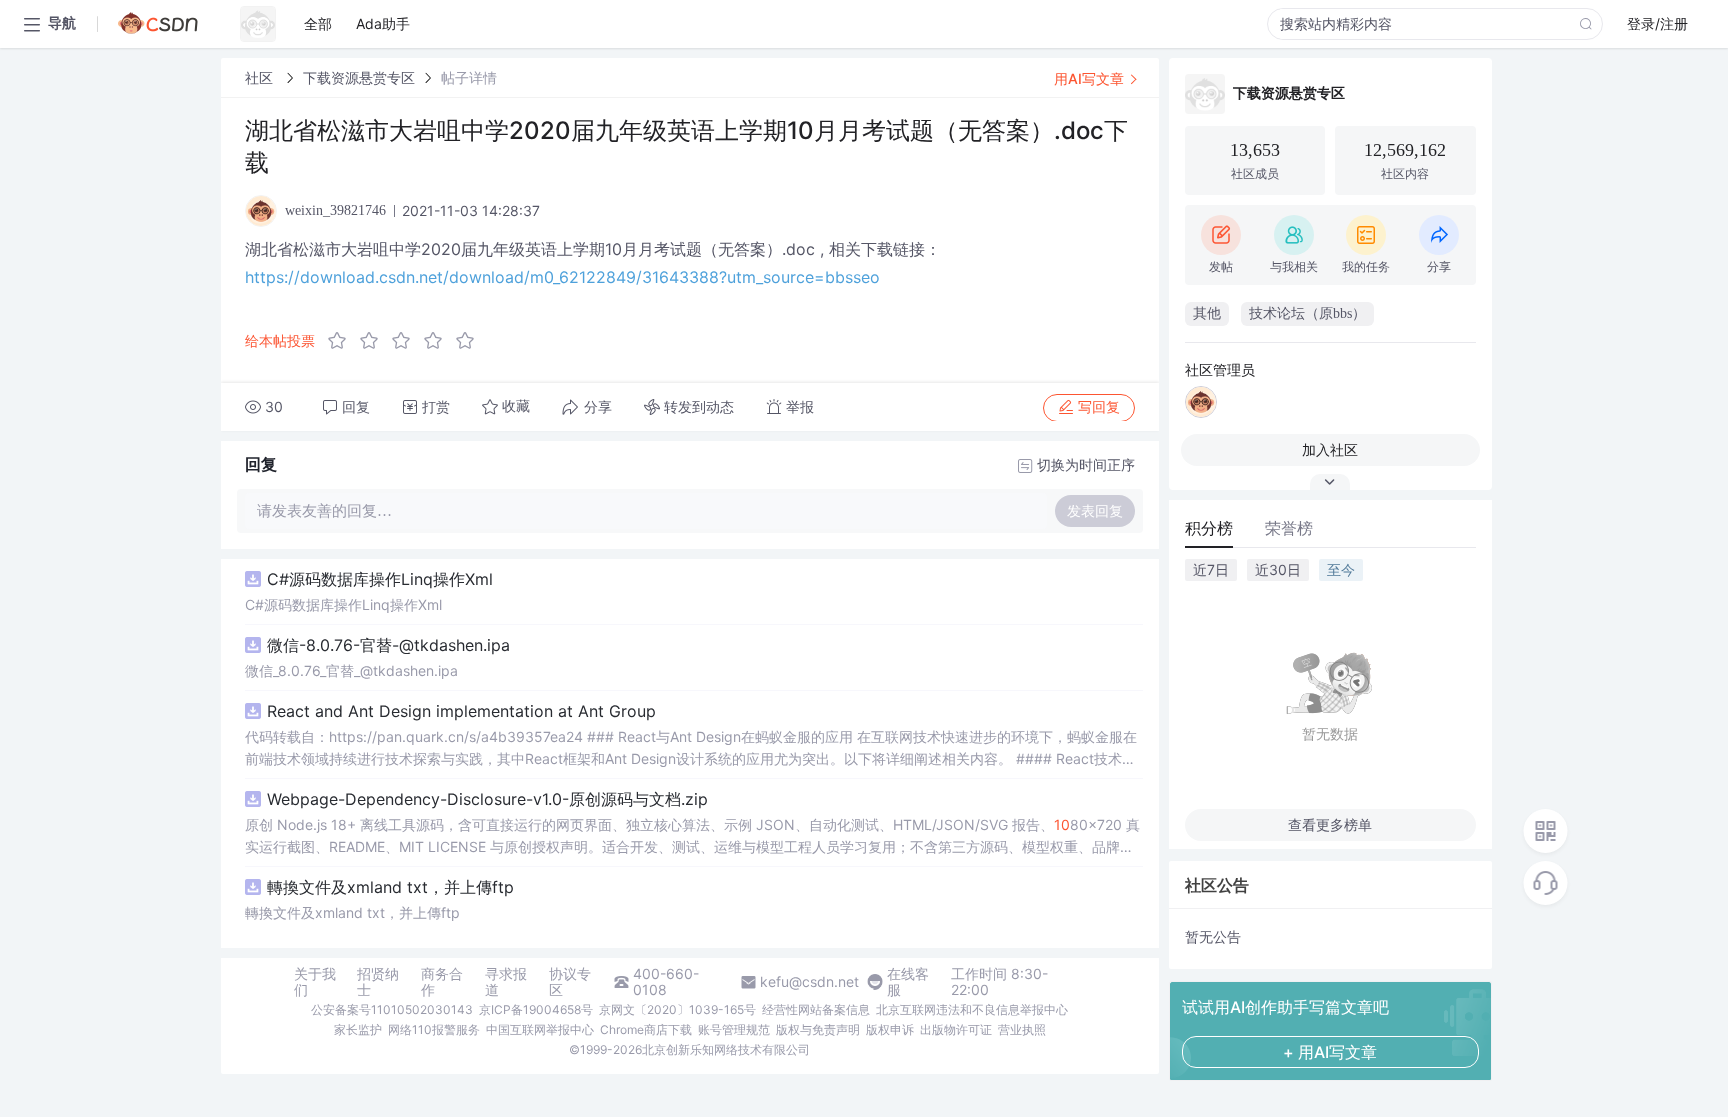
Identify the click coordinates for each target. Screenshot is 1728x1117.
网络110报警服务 (434, 1029)
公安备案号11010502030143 (392, 1009)
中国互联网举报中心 (540, 1029)
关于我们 (315, 982)
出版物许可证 (956, 1029)
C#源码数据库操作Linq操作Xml (380, 579)
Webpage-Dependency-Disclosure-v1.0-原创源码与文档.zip (487, 799)
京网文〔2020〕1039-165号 (677, 1009)
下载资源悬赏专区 (359, 77)
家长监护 (358, 1029)
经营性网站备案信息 (816, 1009)
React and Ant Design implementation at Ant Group (461, 711)
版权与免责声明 (818, 1029)
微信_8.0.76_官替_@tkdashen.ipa (351, 670)
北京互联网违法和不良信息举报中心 (972, 1009)
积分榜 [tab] (1209, 528)
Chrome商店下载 (646, 1029)
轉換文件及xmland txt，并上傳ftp (390, 887)
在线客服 (908, 982)
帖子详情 (469, 77)
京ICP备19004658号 (536, 1009)
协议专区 (570, 982)
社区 (261, 77)
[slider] (407, 341)
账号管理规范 (734, 1029)
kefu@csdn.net (809, 982)
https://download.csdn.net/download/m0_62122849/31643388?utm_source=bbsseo (562, 277)
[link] (261, 77)
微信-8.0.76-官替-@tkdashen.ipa (388, 645)
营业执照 (1022, 1029)
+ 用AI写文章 (1330, 1052)
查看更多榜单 (1330, 824)
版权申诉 (890, 1029)
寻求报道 (506, 982)
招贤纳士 (378, 982)
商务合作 (442, 982)
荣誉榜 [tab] (1289, 528)
